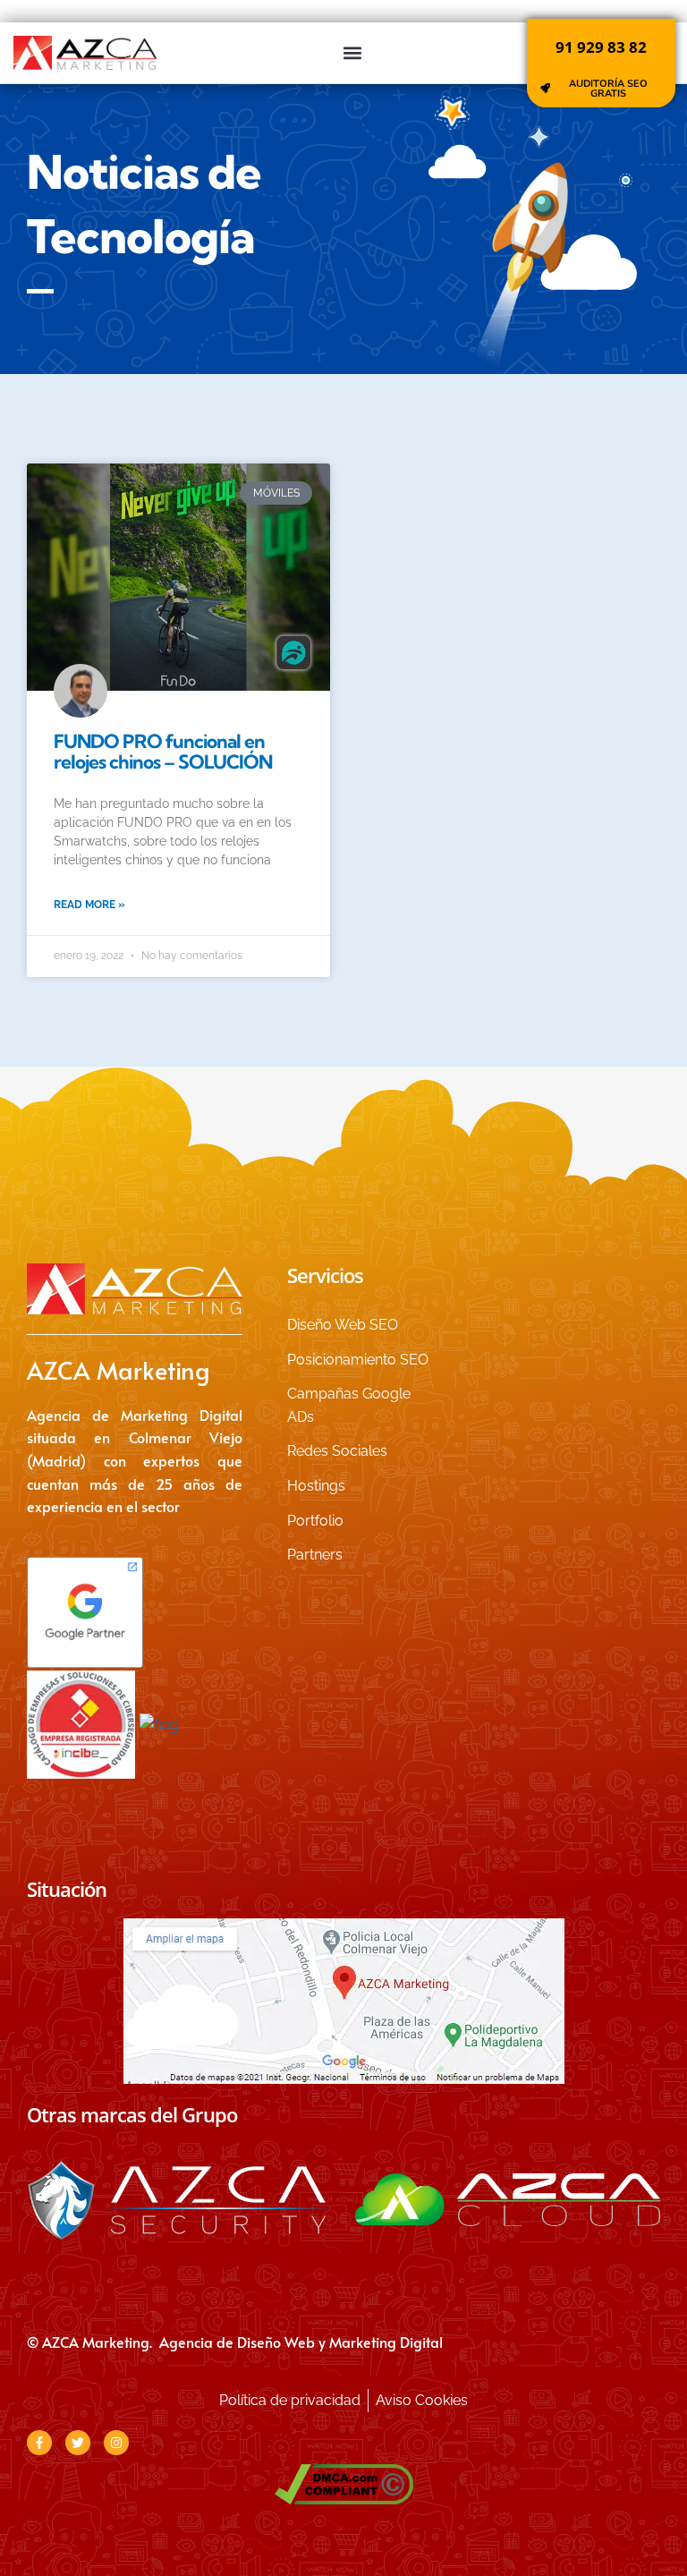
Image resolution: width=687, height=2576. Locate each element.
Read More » (89, 905)
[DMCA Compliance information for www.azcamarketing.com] (343, 2484)
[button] (353, 52)
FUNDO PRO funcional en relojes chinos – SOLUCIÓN (163, 751)
